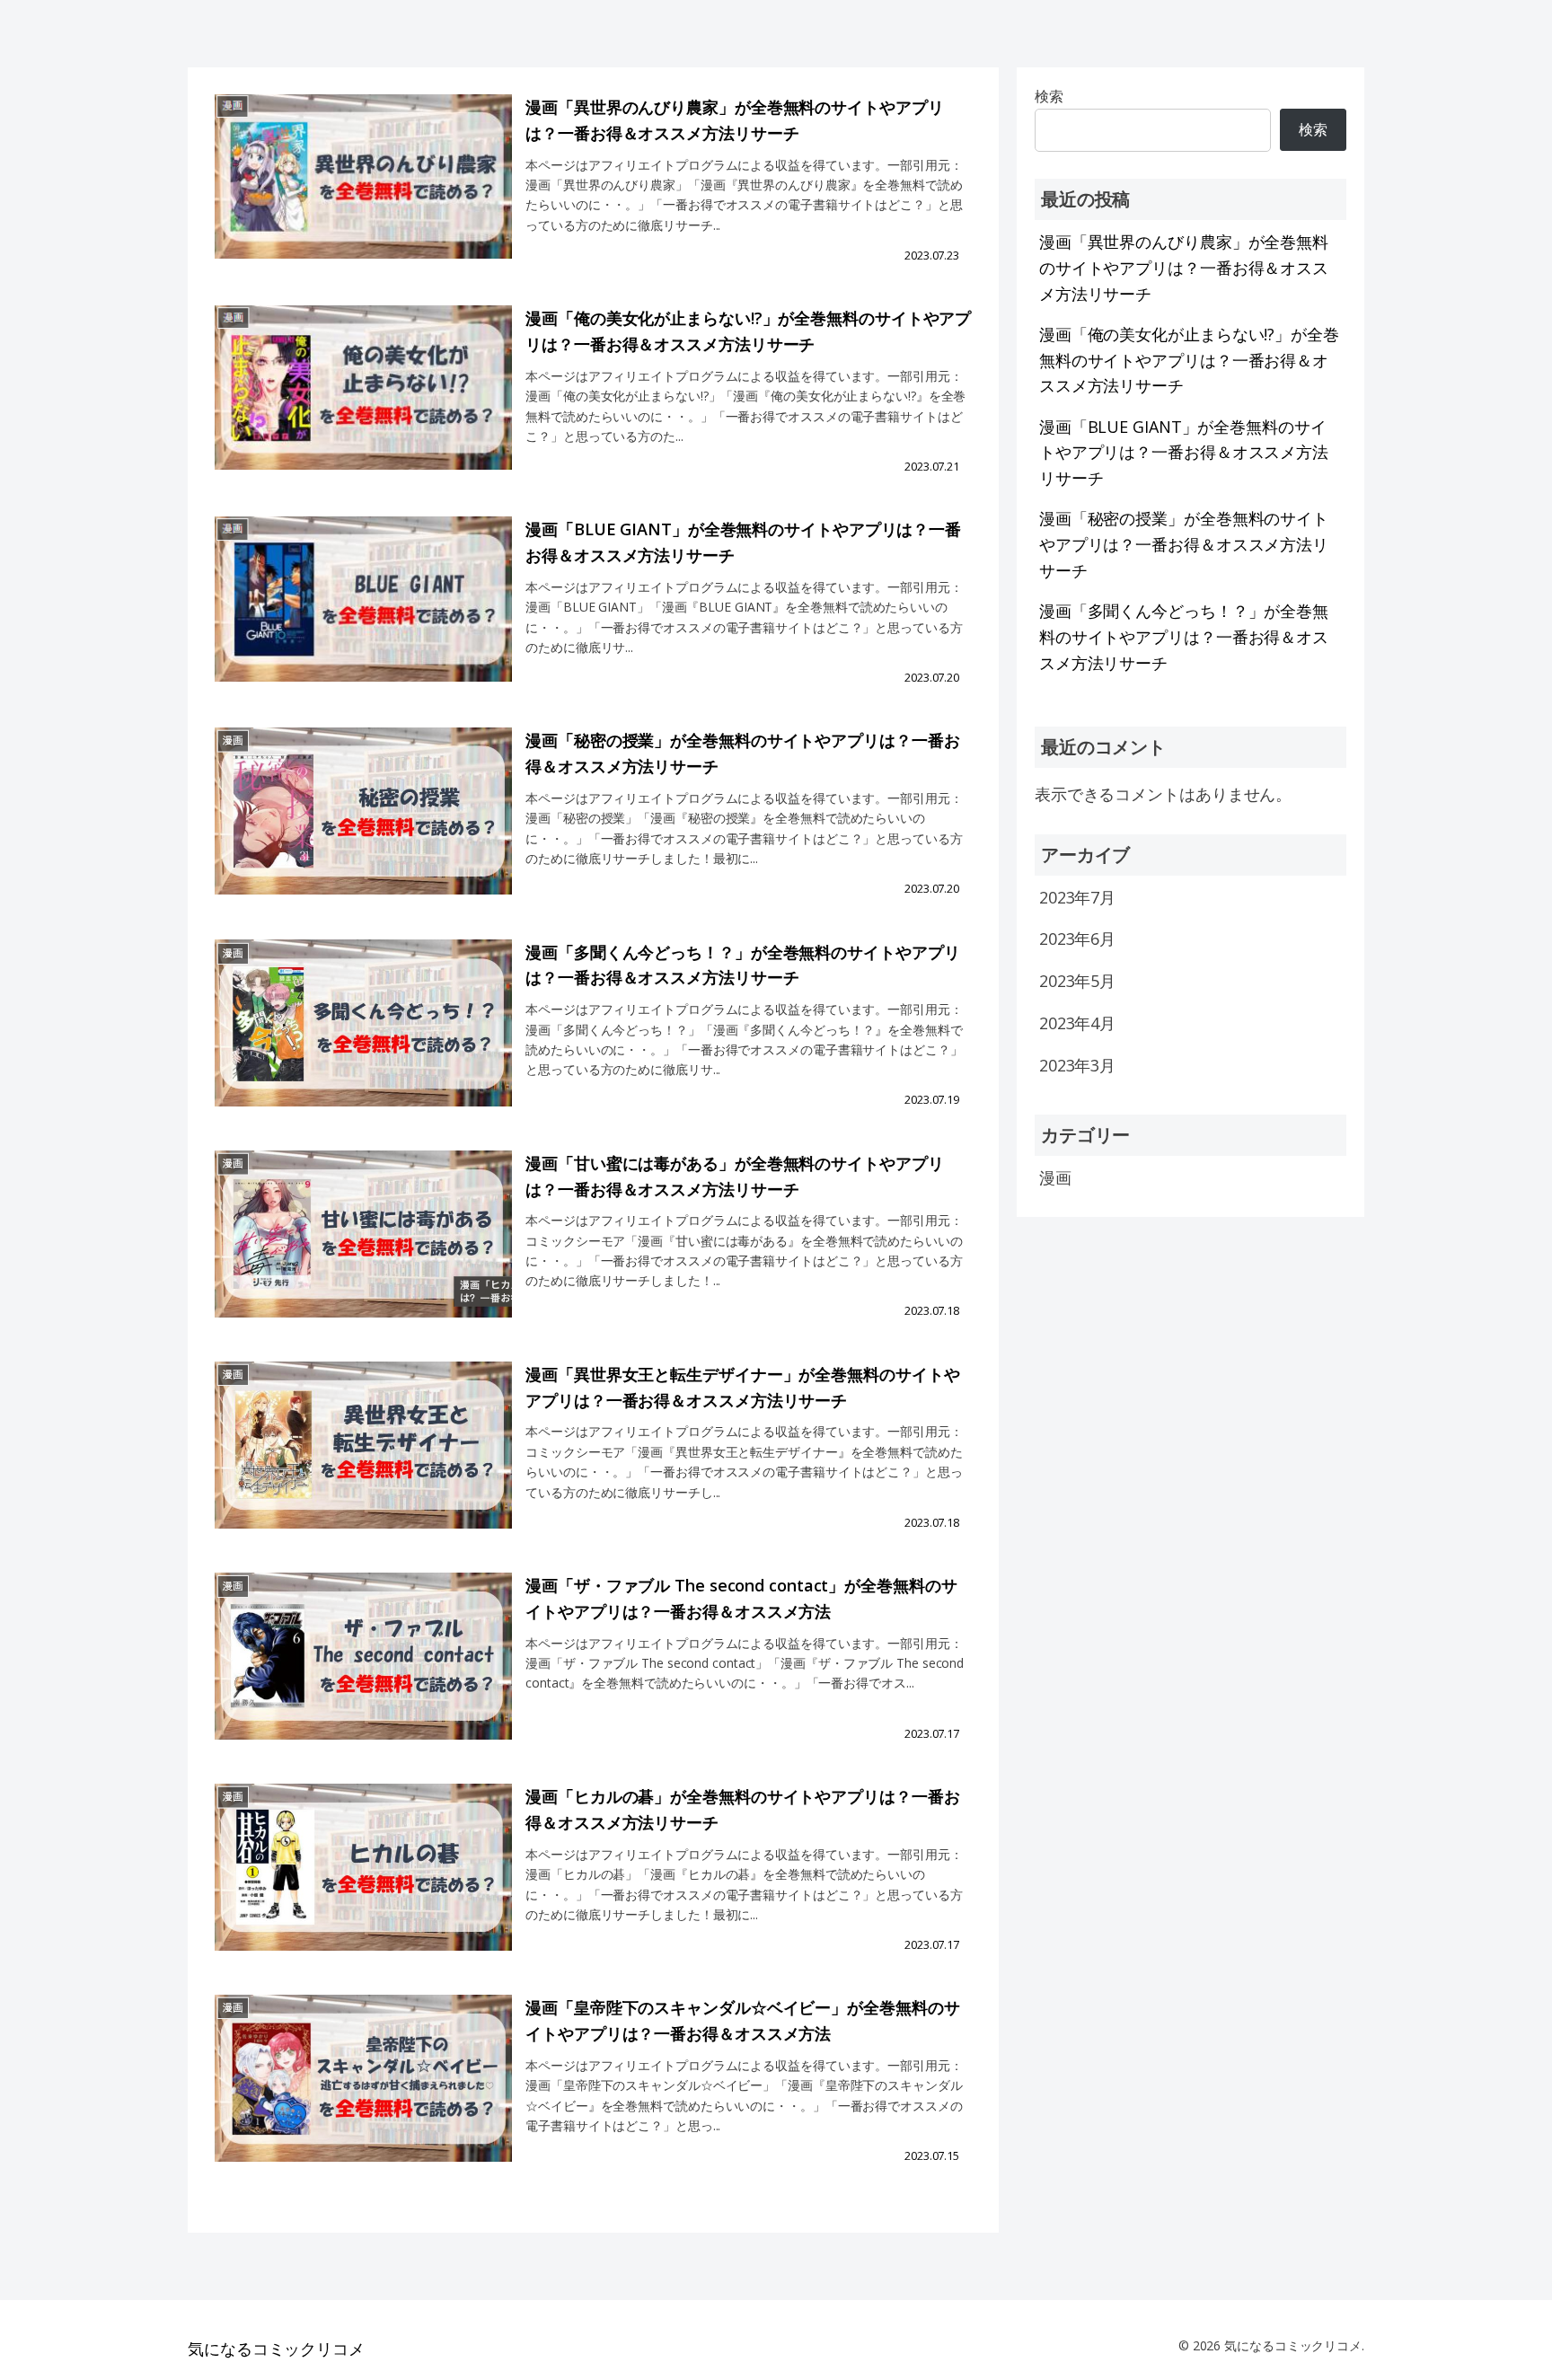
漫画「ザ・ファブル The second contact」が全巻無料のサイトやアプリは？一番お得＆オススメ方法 (741, 1598)
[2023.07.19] (363, 1038)
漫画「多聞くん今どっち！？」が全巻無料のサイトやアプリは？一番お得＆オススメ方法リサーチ (742, 965)
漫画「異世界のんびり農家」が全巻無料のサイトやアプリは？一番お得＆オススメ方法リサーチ (734, 120)
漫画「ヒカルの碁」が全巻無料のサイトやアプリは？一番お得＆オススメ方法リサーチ (742, 1809)
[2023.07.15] (363, 2093)
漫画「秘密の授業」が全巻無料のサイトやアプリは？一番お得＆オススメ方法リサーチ (742, 753)
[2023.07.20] (363, 615)
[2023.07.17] (363, 1671)
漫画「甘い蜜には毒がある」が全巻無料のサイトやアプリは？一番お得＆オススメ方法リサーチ (734, 1176)
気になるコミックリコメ (276, 2349)
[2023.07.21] (363, 404)
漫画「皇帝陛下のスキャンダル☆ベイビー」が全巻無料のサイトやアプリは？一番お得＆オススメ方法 (742, 2020)
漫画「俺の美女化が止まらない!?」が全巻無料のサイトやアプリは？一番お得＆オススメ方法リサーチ (748, 331)
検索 (1313, 129)
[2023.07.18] (363, 1249)
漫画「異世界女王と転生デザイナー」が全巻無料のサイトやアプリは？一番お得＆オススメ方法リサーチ (742, 1387)
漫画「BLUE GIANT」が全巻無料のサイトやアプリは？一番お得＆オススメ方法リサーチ (743, 542)
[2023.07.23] (363, 193)
